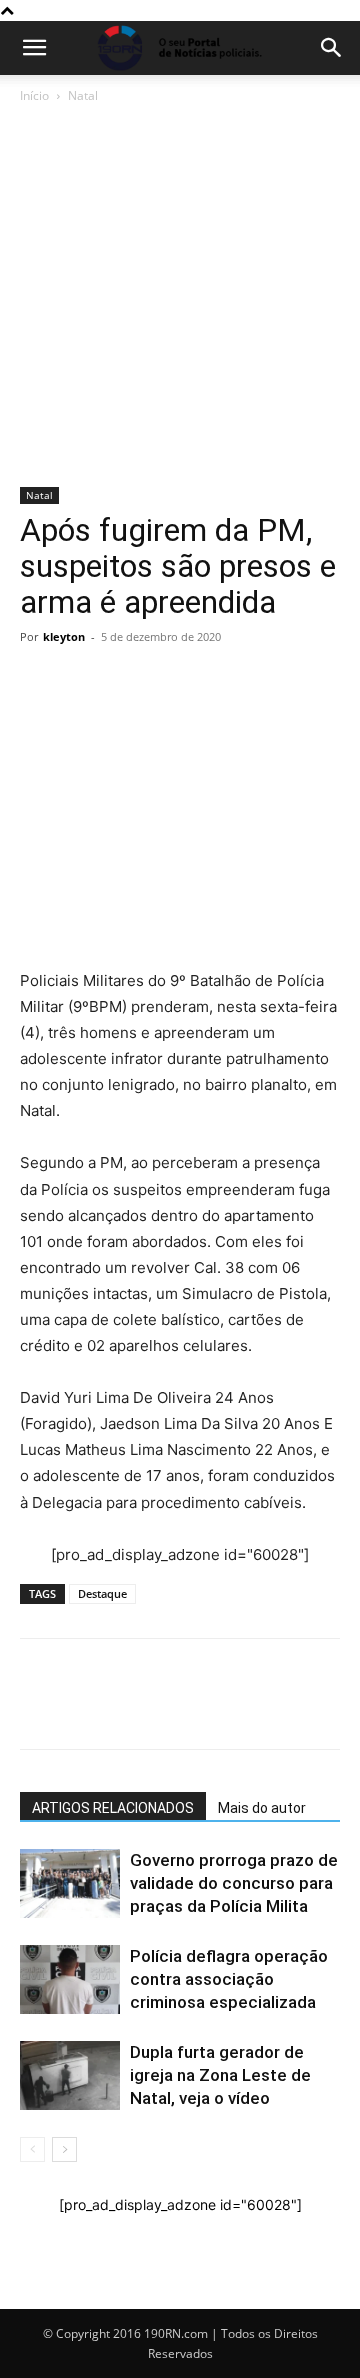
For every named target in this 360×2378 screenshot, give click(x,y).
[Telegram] (178, 682)
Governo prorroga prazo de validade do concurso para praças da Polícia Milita (234, 1883)
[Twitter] (132, 682)
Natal (83, 95)
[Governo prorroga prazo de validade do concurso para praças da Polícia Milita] (70, 1883)
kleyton (64, 636)
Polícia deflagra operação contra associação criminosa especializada (229, 1979)
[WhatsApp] (40, 682)
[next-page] (64, 2149)
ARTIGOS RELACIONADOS (113, 1808)
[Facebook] (86, 682)
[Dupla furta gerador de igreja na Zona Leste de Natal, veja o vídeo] (70, 2075)
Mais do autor (262, 1808)
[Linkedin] (224, 682)
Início (34, 95)
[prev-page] (32, 2149)
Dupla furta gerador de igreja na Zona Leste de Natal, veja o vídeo (220, 2075)
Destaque (102, 1593)
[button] (34, 48)
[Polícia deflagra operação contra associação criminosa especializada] (70, 1979)
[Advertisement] (180, 297)
